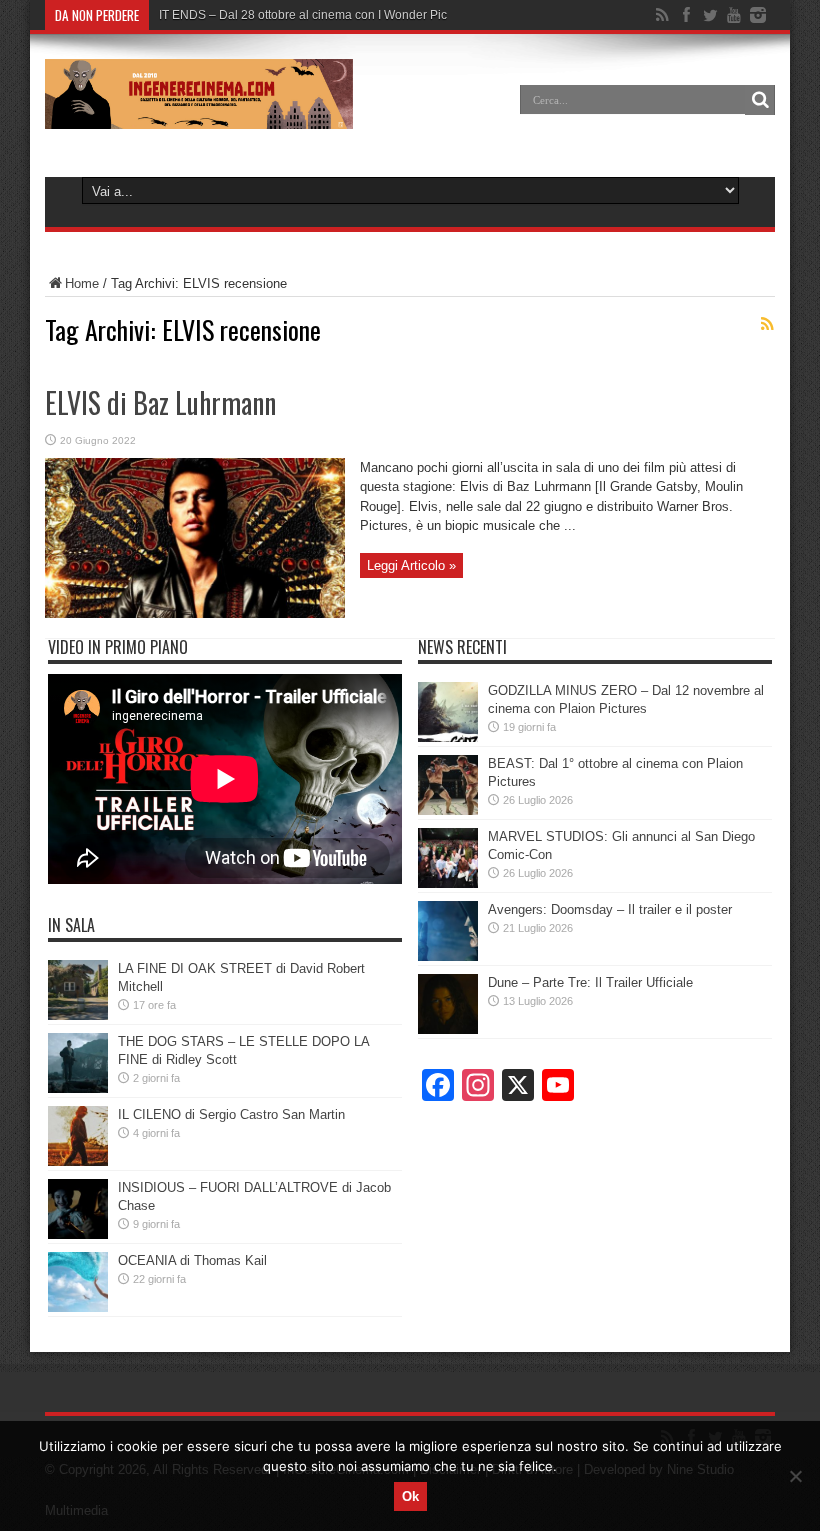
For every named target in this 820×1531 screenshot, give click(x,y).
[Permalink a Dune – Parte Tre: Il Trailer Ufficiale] (448, 1029)
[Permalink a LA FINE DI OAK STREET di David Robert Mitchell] (78, 1015)
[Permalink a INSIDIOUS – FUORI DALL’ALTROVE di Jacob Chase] (78, 1234)
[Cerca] (760, 100)
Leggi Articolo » (411, 565)
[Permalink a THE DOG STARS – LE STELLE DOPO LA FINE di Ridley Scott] (78, 1088)
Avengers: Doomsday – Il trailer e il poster (610, 909)
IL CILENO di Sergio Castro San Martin (231, 1114)
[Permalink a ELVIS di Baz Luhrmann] (195, 613)
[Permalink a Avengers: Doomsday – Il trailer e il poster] (448, 956)
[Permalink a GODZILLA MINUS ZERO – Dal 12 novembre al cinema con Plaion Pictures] (448, 737)
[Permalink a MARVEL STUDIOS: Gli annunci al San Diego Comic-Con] (448, 883)
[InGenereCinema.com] (199, 114)
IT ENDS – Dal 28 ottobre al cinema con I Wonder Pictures (316, 15)
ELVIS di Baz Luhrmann (160, 402)
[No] (795, 1476)
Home (82, 283)
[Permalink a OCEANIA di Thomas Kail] (78, 1307)
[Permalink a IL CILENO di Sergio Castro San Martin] (78, 1161)
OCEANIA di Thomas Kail (192, 1260)
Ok (410, 1496)
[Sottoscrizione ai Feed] (767, 324)
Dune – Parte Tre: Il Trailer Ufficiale (590, 982)
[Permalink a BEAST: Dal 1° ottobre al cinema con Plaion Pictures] (448, 810)
